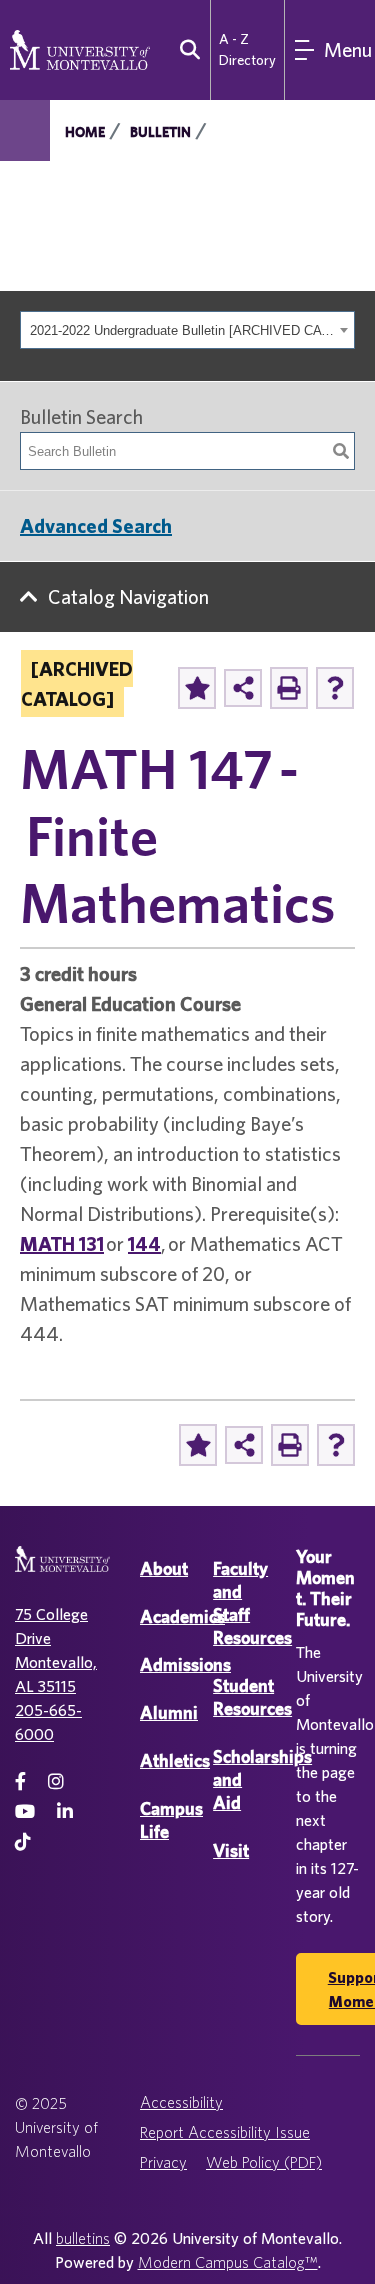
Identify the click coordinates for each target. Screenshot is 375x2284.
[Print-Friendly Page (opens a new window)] (289, 688)
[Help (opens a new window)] (335, 688)
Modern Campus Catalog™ (228, 2262)
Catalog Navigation (128, 596)
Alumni (169, 1712)
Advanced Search (96, 525)
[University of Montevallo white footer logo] (62, 1571)
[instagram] (56, 1781)
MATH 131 (62, 1243)
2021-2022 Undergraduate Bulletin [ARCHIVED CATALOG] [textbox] (182, 330)
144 (144, 1243)
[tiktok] (23, 1841)
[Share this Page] (243, 688)
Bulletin (160, 132)
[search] (185, 50)
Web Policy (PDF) (264, 2162)
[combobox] (187, 330)
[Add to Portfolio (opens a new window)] (197, 688)
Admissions (185, 1664)
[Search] (341, 451)
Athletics (175, 1760)
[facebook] (20, 1781)
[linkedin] (65, 1811)
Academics (182, 1616)
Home (85, 132)
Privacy (163, 2162)
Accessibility (181, 2102)
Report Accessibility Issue (225, 2132)
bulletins (83, 2238)
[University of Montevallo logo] (80, 48)
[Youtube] (25, 1811)
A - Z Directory (247, 49)
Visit (231, 1850)
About (164, 1568)
